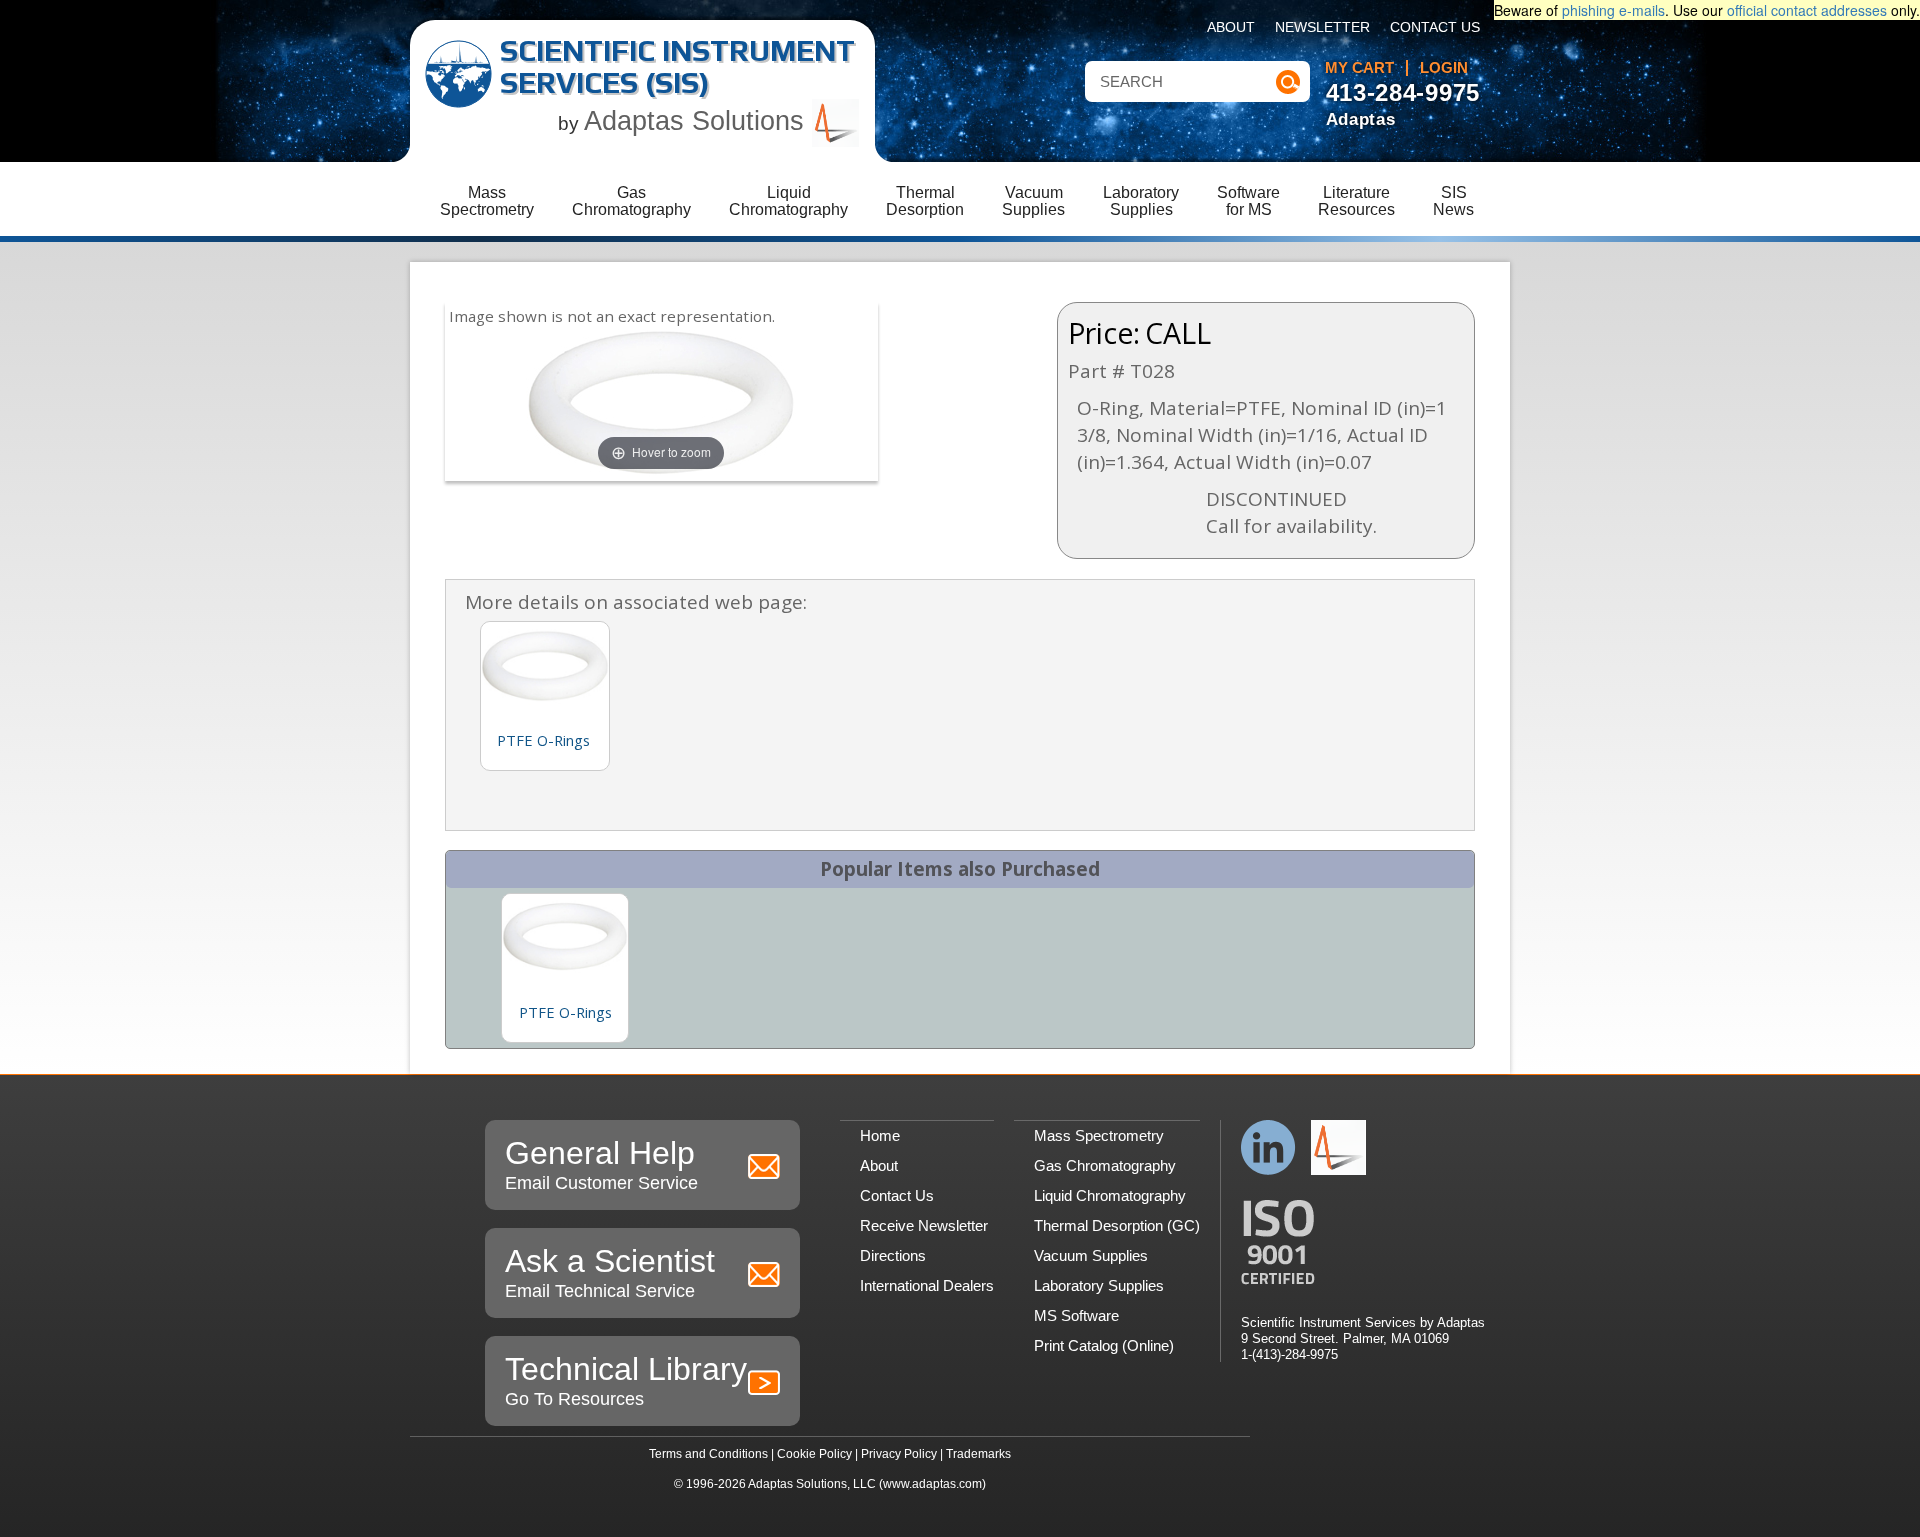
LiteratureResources (1356, 201)
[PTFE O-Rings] (565, 936)
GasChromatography (631, 201)
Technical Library (626, 1380)
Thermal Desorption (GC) (1117, 1225)
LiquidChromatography (788, 201)
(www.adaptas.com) (932, 1484)
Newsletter (1322, 27)
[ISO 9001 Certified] (1363, 1242)
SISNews (1453, 201)
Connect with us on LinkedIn (1268, 1147)
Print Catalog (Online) (1104, 1345)
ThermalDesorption (925, 201)
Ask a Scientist (610, 1272)
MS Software (1076, 1315)
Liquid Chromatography (1110, 1195)
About (1231, 27)
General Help (601, 1164)
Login (1444, 68)
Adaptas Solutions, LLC (812, 1484)
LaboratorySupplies (1141, 201)
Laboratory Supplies (1099, 1285)
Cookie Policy (814, 1454)
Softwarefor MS (1248, 201)
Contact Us (1435, 27)
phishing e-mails (1613, 10)
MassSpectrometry (487, 201)
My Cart (1359, 68)
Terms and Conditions (708, 1454)
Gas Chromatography (1105, 1165)
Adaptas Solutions (698, 121)
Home (880, 1135)
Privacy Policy (899, 1454)
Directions (893, 1255)
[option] (565, 968)
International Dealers (927, 1285)
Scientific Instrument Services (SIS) (677, 66)
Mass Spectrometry (1099, 1135)
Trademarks (978, 1454)
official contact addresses (1807, 10)
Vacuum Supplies (1091, 1255)
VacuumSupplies (1033, 201)
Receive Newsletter (924, 1225)
